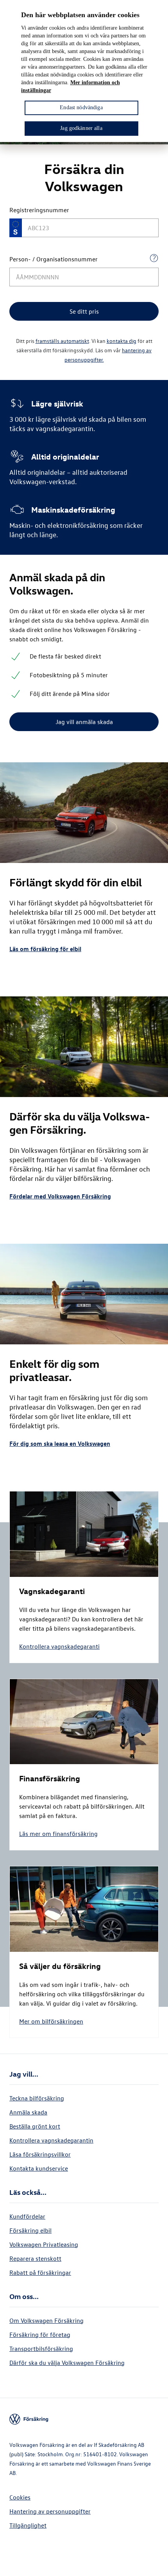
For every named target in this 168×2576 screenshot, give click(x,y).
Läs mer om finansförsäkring (58, 1834)
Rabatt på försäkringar (40, 2272)
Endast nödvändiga (81, 107)
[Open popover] (154, 258)
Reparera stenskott (35, 2258)
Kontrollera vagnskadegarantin (51, 2140)
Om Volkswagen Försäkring (46, 2320)
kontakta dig (122, 341)
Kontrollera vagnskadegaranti (59, 1646)
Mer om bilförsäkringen (51, 2021)
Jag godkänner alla (81, 128)
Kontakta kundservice (39, 2168)
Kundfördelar (27, 2216)
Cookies (20, 2497)
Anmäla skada (28, 2112)
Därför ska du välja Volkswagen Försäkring (67, 2363)
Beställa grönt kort (35, 2126)
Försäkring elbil (30, 2230)
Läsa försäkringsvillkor (40, 2154)
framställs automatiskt (62, 341)
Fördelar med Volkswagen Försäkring (60, 1196)
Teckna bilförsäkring (37, 2098)
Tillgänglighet (28, 2525)
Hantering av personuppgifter (50, 2511)
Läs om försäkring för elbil (45, 949)
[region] (84, 71)
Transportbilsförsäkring (41, 2349)
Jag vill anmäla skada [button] (84, 722)
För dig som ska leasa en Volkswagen (60, 1443)
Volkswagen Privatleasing (44, 2244)
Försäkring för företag (40, 2335)
